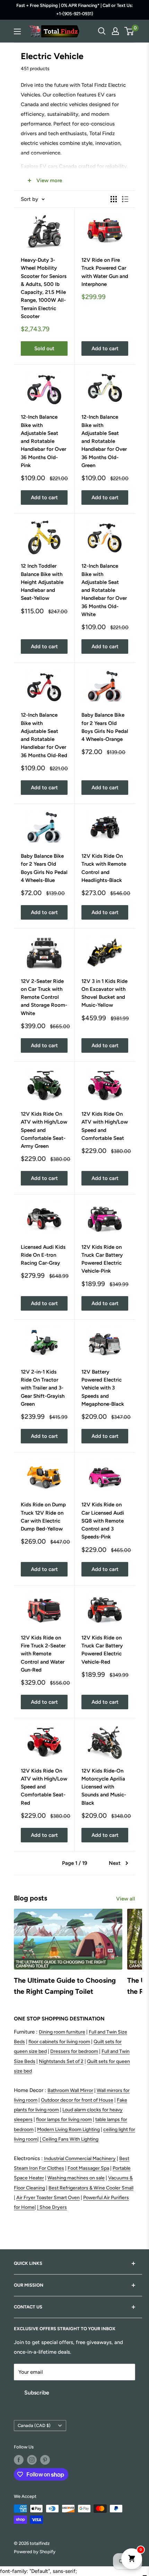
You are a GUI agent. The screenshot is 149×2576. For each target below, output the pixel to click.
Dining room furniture (62, 2032)
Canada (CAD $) (34, 2425)
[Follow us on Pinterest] (45, 2460)
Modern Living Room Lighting (68, 2129)
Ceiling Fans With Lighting (70, 2139)
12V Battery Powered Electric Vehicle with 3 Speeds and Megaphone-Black (103, 1388)
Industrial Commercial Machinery (80, 2159)
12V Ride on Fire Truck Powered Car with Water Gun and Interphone (105, 272)
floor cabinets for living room (59, 2042)
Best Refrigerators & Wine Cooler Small (91, 2188)
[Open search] (102, 31)
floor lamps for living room (64, 2119)
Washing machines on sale (76, 2178)
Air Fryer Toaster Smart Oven (48, 2198)
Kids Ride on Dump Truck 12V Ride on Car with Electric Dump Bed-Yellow (43, 1517)
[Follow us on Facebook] (19, 2460)
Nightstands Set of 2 (61, 2061)
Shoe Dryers (53, 2207)
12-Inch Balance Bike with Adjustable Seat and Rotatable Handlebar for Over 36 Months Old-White (104, 590)
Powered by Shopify (35, 2552)
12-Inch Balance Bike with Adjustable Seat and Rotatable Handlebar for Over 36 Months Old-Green (104, 441)
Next (115, 1863)
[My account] (115, 31)
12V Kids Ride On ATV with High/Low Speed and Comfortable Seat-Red (44, 1787)
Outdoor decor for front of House (77, 2100)
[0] (129, 31)
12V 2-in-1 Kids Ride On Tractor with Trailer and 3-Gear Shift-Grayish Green (43, 1388)
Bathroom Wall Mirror (70, 2090)
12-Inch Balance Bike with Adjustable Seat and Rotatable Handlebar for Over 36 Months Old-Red (44, 735)
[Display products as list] (125, 199)
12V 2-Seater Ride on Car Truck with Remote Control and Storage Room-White (44, 997)
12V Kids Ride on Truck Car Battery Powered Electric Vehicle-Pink (102, 1259)
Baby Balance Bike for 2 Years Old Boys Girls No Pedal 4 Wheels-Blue (44, 868)
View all (126, 1899)
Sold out (44, 348)
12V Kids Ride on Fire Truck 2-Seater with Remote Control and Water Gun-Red (43, 1654)
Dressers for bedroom (74, 2051)
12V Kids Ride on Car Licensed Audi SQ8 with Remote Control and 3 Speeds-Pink (103, 1521)
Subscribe (37, 2393)
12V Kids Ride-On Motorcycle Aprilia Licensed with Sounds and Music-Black (104, 1787)
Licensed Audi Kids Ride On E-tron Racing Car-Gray (43, 1255)
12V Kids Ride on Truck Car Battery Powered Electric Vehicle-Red (102, 1650)
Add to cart (105, 348)
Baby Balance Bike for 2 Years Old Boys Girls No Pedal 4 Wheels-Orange (105, 727)
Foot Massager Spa (88, 2168)
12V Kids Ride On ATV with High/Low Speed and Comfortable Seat (105, 1126)
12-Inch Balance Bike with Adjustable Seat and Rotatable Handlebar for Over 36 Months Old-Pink (43, 441)
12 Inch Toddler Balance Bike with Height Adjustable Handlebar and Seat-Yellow (42, 582)
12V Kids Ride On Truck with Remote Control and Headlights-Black (104, 868)
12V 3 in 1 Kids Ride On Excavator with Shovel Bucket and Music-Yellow (104, 993)
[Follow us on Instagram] (32, 2460)
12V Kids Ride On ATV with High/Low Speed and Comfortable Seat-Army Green (44, 1130)
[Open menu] (17, 31)
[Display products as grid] (114, 199)
